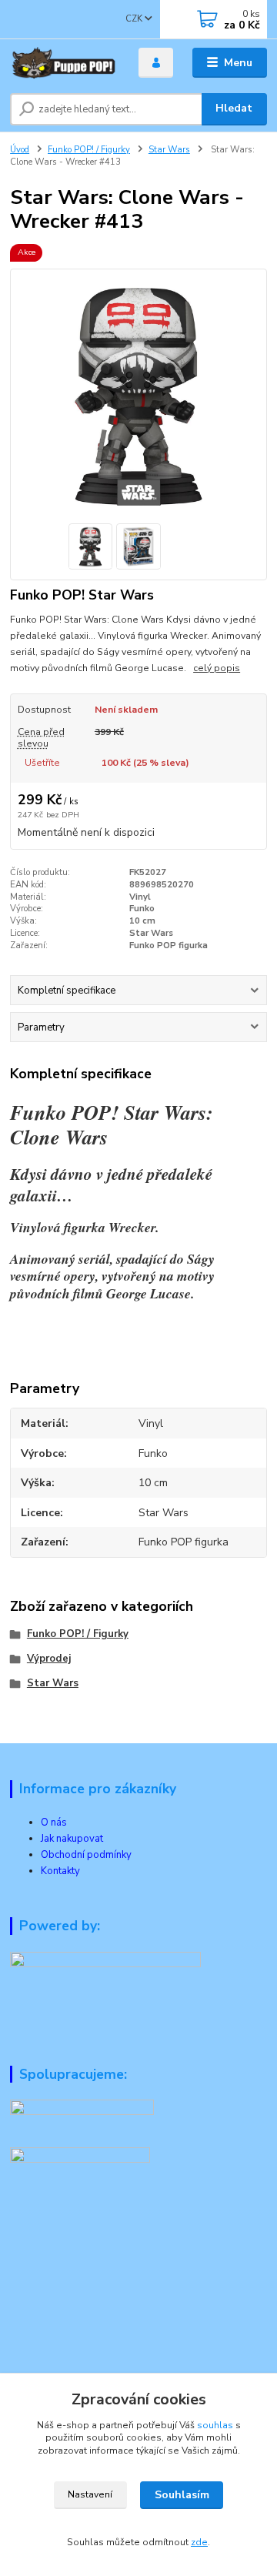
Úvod (20, 150)
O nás (54, 1823)
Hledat (234, 108)
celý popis (217, 668)
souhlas (215, 2425)
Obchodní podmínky (86, 1855)
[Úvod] (63, 63)
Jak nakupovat (72, 1839)
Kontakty (60, 1871)
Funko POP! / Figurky (89, 150)
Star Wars (169, 150)
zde (199, 2542)
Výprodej (49, 1659)
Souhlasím (182, 2495)
